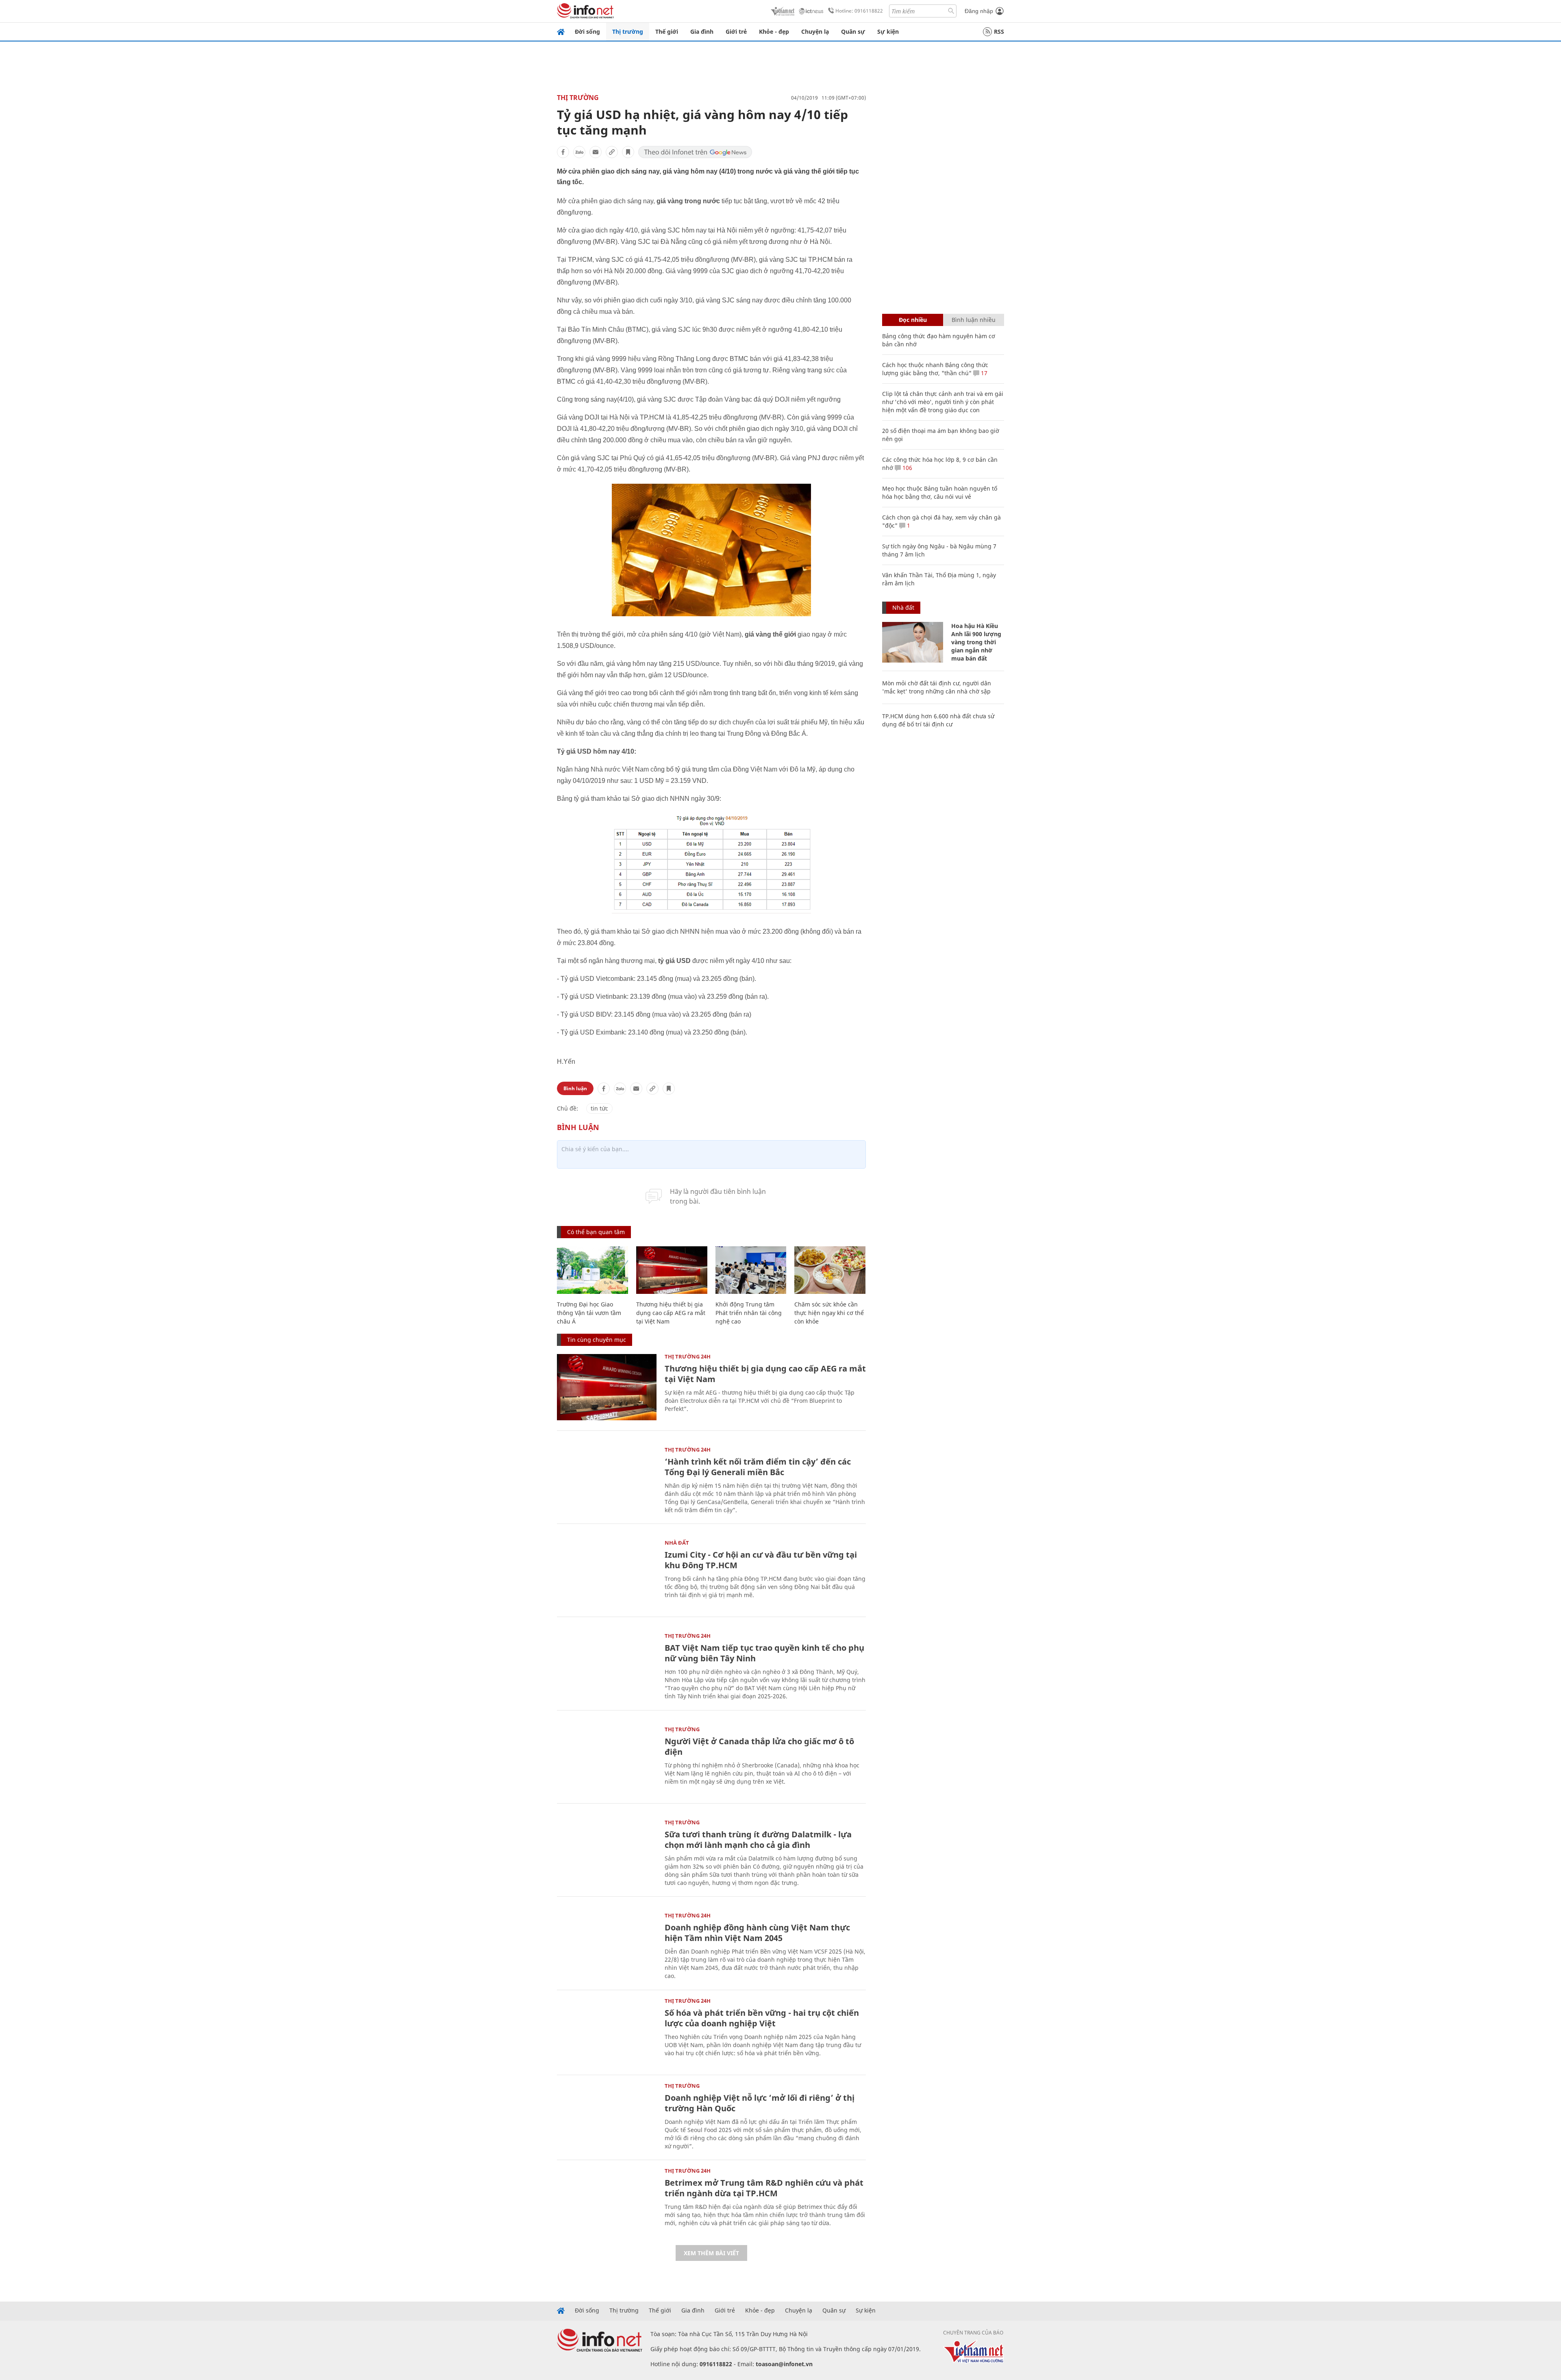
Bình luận (575, 1088)
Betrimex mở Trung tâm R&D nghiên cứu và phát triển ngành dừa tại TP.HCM (764, 2188)
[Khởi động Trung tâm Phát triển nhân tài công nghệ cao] (751, 1270)
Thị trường (628, 32)
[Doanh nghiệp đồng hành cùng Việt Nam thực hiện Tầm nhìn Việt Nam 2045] (607, 1946)
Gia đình (702, 32)
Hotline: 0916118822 (859, 11)
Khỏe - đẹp (774, 32)
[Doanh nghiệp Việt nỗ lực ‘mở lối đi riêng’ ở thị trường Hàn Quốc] (607, 2116)
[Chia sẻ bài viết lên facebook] (563, 152)
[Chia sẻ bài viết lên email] (596, 152)
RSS (999, 32)
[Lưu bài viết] (628, 152)
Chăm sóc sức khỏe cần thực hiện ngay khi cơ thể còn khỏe (829, 1313)
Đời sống (587, 32)
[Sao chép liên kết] (612, 152)
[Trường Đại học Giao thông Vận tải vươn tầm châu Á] (592, 1270)
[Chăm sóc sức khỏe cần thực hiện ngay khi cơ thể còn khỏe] (830, 1270)
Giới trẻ (736, 32)
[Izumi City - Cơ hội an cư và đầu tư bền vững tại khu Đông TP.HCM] (607, 1573)
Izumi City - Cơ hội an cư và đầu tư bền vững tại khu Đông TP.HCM (761, 1560)
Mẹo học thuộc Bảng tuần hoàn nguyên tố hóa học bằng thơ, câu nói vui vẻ (940, 492)
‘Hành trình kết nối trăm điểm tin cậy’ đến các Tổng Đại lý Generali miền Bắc (758, 1467)
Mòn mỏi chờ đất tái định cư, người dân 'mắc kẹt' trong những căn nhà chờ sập (937, 687)
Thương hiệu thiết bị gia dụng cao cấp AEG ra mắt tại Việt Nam (671, 1313)
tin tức (599, 1108)
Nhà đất (677, 1543)
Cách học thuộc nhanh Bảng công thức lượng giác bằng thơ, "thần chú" (935, 369)
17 (983, 373)
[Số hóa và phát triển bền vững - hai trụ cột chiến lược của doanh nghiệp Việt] (607, 2031)
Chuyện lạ (815, 32)
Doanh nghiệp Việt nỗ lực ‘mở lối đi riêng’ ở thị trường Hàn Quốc (760, 2103)
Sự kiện (888, 32)
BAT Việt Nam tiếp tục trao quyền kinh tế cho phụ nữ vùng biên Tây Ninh (764, 1653)
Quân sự (853, 32)
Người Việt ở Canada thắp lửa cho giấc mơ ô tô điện (759, 1746)
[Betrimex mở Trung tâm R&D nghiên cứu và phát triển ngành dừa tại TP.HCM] (607, 2201)
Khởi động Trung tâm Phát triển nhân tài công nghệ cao (749, 1313)
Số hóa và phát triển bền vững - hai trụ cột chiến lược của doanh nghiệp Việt (762, 2018)
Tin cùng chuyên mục (597, 1340)
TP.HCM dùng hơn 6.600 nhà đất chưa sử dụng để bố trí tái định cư (938, 720)
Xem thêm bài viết (711, 2253)
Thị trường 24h (688, 1356)
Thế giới (667, 32)
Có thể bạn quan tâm (596, 1232)
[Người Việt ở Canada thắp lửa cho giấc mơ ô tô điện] (607, 1760)
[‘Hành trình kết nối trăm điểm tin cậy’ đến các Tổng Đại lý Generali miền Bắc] (607, 1480)
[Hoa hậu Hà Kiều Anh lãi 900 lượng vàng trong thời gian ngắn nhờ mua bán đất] (913, 642)
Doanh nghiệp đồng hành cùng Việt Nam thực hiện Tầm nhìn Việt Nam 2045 (757, 1933)
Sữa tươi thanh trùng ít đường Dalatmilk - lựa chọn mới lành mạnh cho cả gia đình (758, 1840)
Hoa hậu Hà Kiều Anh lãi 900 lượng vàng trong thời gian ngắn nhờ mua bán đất (976, 642)
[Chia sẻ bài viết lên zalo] (579, 152)
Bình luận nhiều (974, 320)
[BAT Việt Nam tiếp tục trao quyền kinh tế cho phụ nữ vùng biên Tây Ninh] (607, 1666)
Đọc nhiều (913, 320)
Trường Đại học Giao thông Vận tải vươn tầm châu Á (589, 1313)
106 (907, 468)
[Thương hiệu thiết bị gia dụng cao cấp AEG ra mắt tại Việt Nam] (672, 1270)
